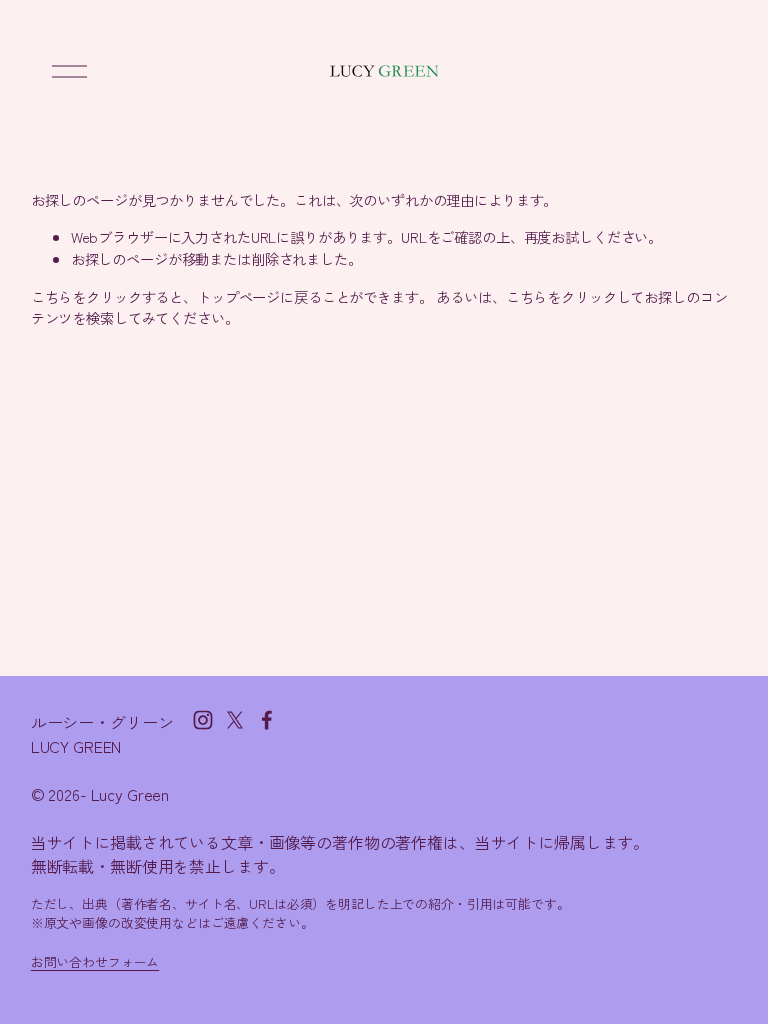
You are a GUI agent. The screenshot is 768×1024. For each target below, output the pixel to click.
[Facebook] (267, 720)
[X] (235, 720)
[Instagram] (203, 720)
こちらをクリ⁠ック (86, 296)
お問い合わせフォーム (95, 961)
